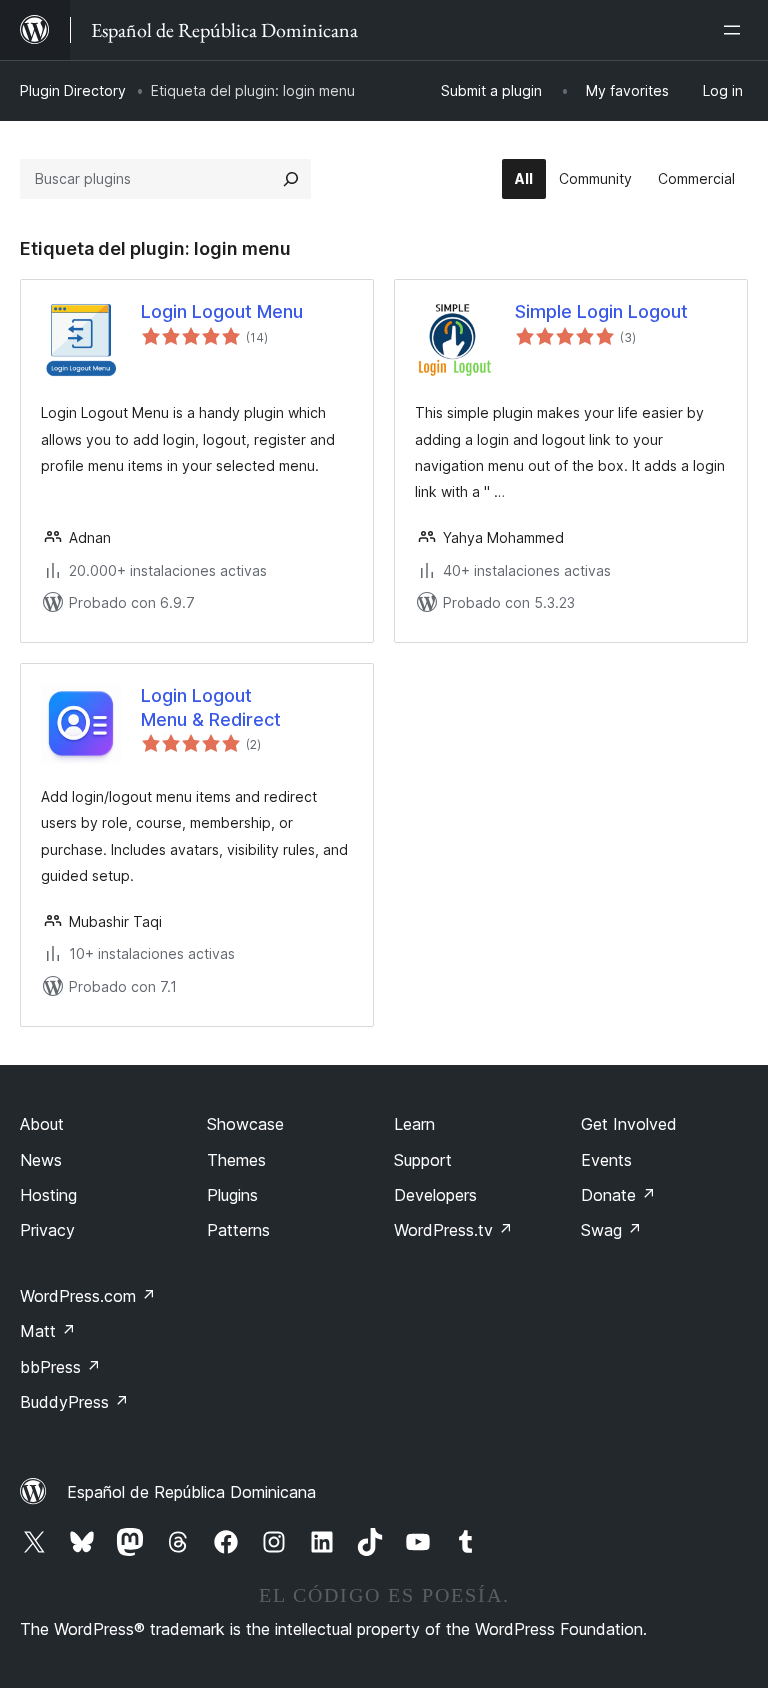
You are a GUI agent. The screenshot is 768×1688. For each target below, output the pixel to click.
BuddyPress (74, 1402)
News (41, 1160)
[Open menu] (736, 30)
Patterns (238, 1230)
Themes (236, 1160)
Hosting (48, 1195)
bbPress (60, 1367)
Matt (48, 1331)
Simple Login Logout (601, 311)
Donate (618, 1195)
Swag (611, 1230)
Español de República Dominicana (191, 1492)
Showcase (245, 1124)
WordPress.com (88, 1296)
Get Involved (629, 1124)
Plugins (232, 1195)
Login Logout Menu (222, 311)
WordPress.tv (453, 1230)
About (42, 1124)
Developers (435, 1195)
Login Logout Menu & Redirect (211, 707)
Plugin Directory (73, 90)
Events (606, 1160)
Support (423, 1160)
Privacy (47, 1230)
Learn (414, 1124)
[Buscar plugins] (291, 179)
